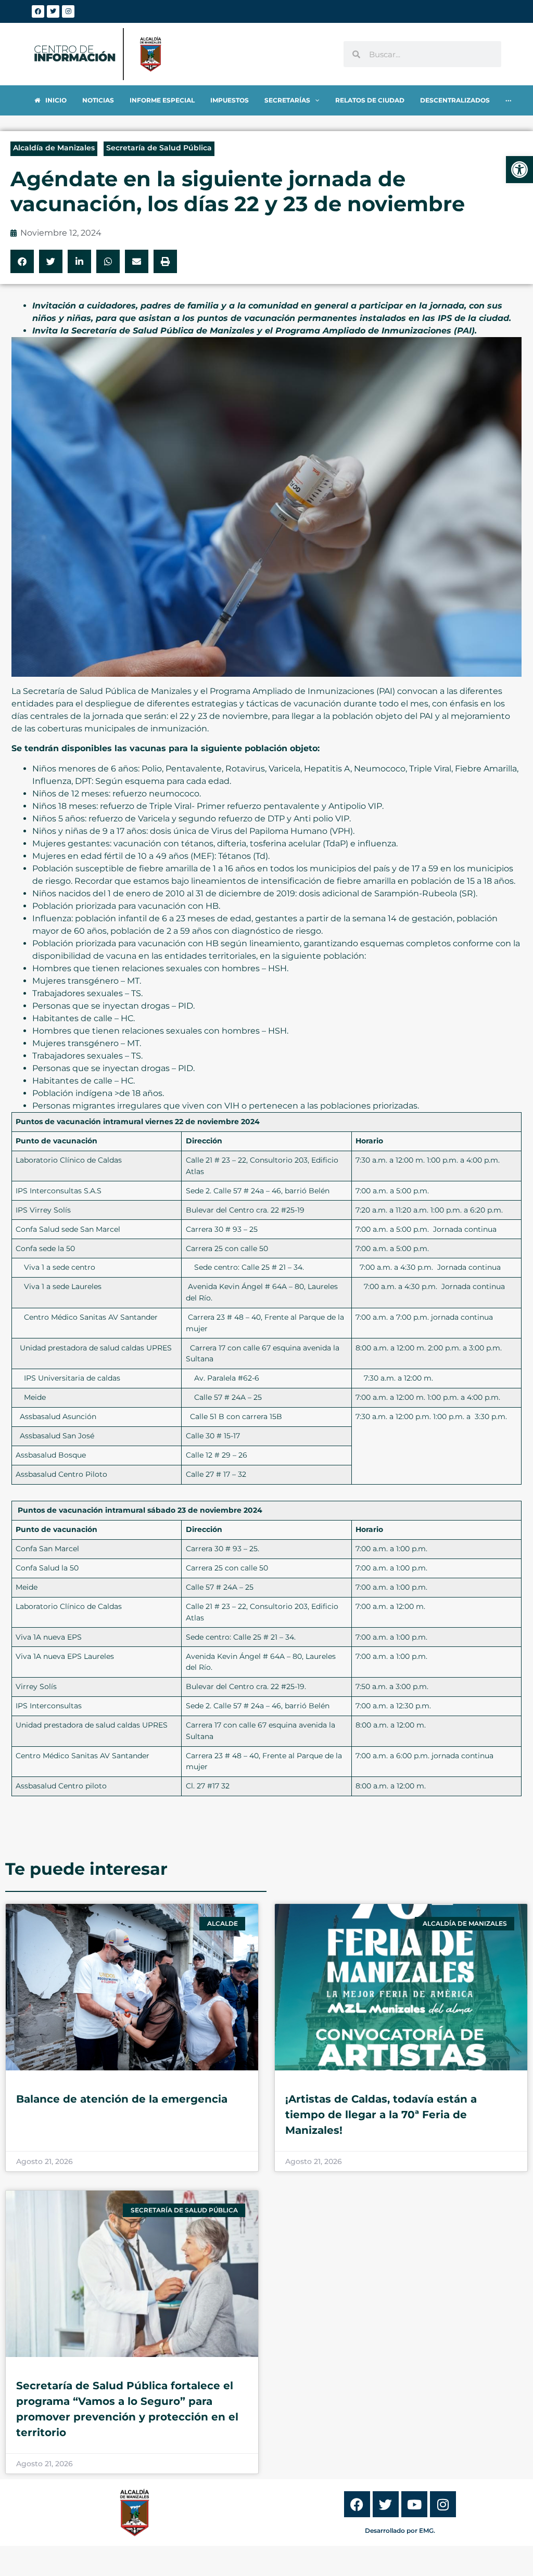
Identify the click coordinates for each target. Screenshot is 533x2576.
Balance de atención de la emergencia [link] (122, 2099)
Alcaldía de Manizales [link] (54, 148)
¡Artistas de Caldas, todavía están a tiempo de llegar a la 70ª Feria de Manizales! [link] (381, 2115)
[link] (519, 170)
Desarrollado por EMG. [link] (400, 2530)
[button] (22, 261)
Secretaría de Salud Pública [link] (159, 148)
